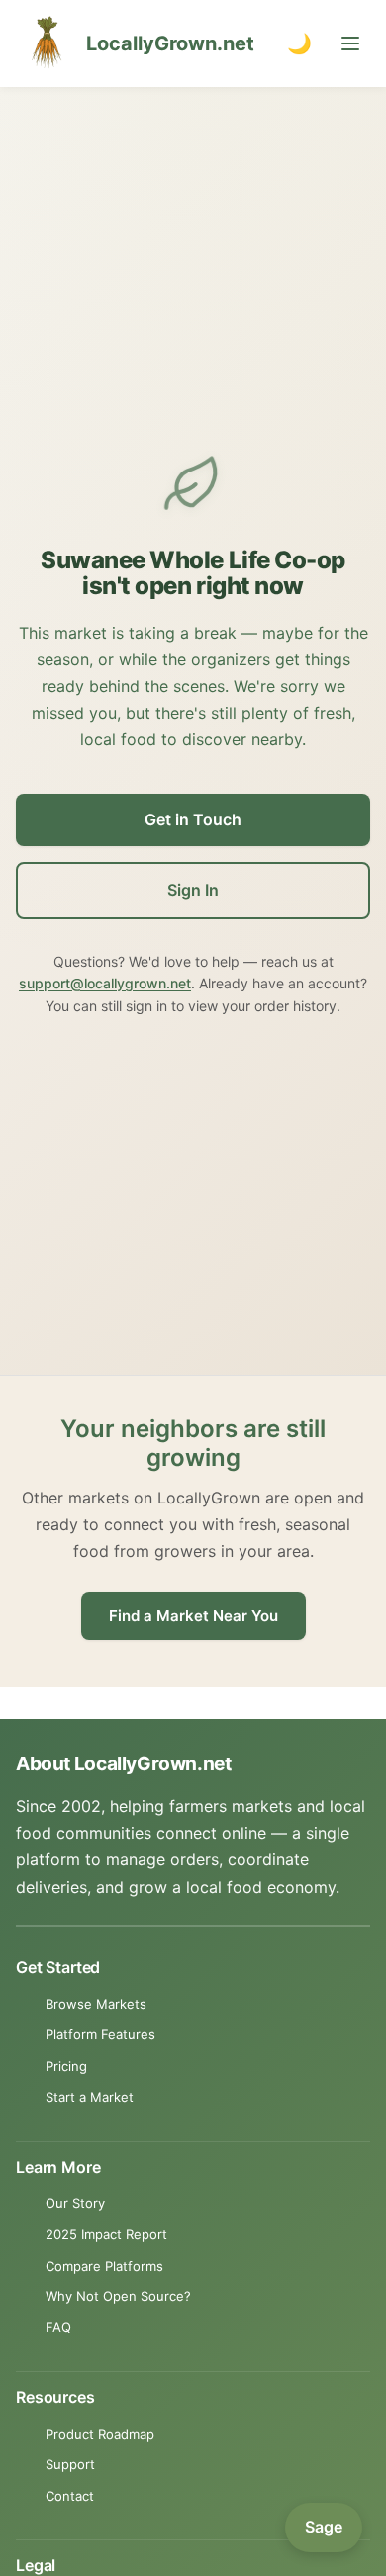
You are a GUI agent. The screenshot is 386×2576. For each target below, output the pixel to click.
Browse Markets (96, 2004)
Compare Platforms (104, 2266)
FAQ (58, 2327)
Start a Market (90, 2097)
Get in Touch (193, 819)
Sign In (193, 890)
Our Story (75, 2203)
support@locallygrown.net (105, 983)
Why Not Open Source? (118, 2296)
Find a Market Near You (193, 1616)
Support (70, 2464)
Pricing (66, 2066)
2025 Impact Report (106, 2234)
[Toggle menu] (350, 43)
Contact (70, 2496)
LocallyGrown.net (170, 43)
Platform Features (100, 2034)
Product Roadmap (100, 2434)
